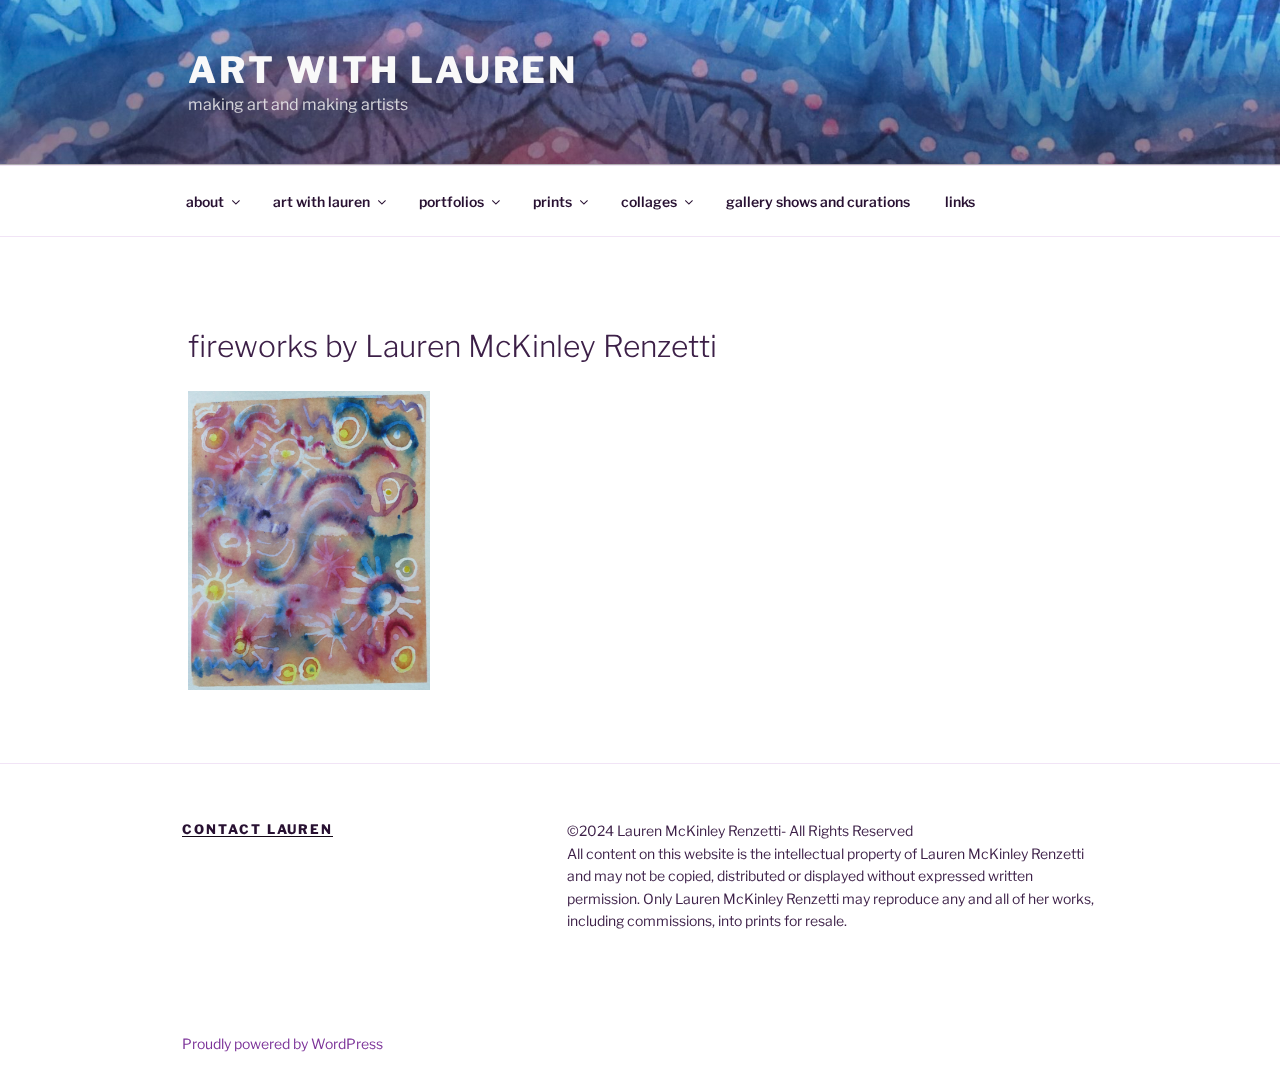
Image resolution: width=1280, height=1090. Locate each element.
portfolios (451, 201)
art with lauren (321, 201)
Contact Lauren (257, 829)
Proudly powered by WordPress (282, 1043)
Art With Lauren (383, 70)
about (205, 201)
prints (552, 201)
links (960, 201)
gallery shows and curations (818, 201)
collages (649, 201)
